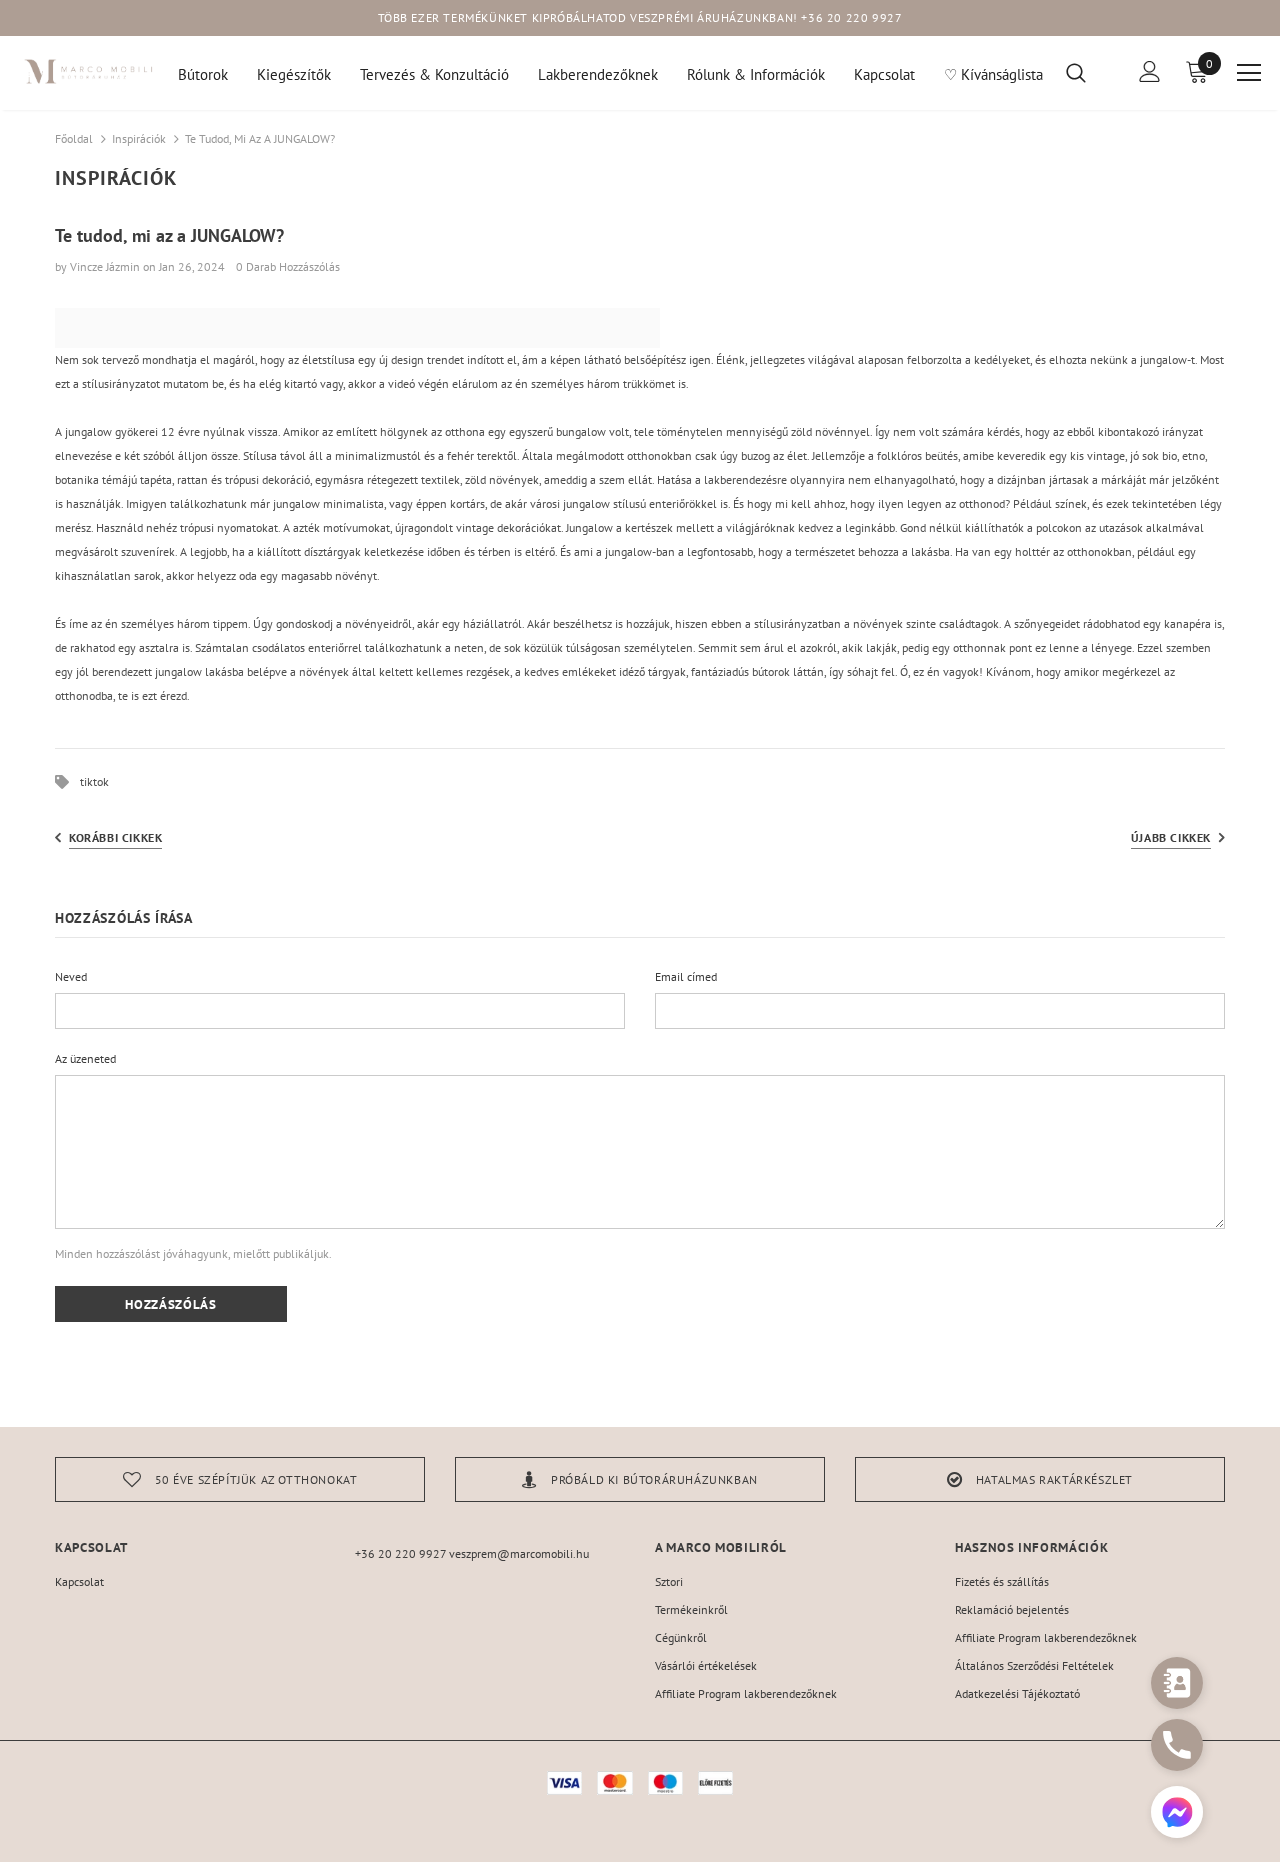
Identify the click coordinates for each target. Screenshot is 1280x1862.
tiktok (94, 781)
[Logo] (89, 71)
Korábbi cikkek (115, 837)
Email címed (686, 976)
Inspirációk (139, 138)
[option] (240, 1479)
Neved (71, 976)
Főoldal (74, 138)
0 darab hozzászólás (288, 266)
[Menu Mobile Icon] (1249, 73)
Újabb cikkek (1171, 837)
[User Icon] (1150, 71)
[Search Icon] (1088, 72)
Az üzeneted (85, 1058)
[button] (1177, 1814)
